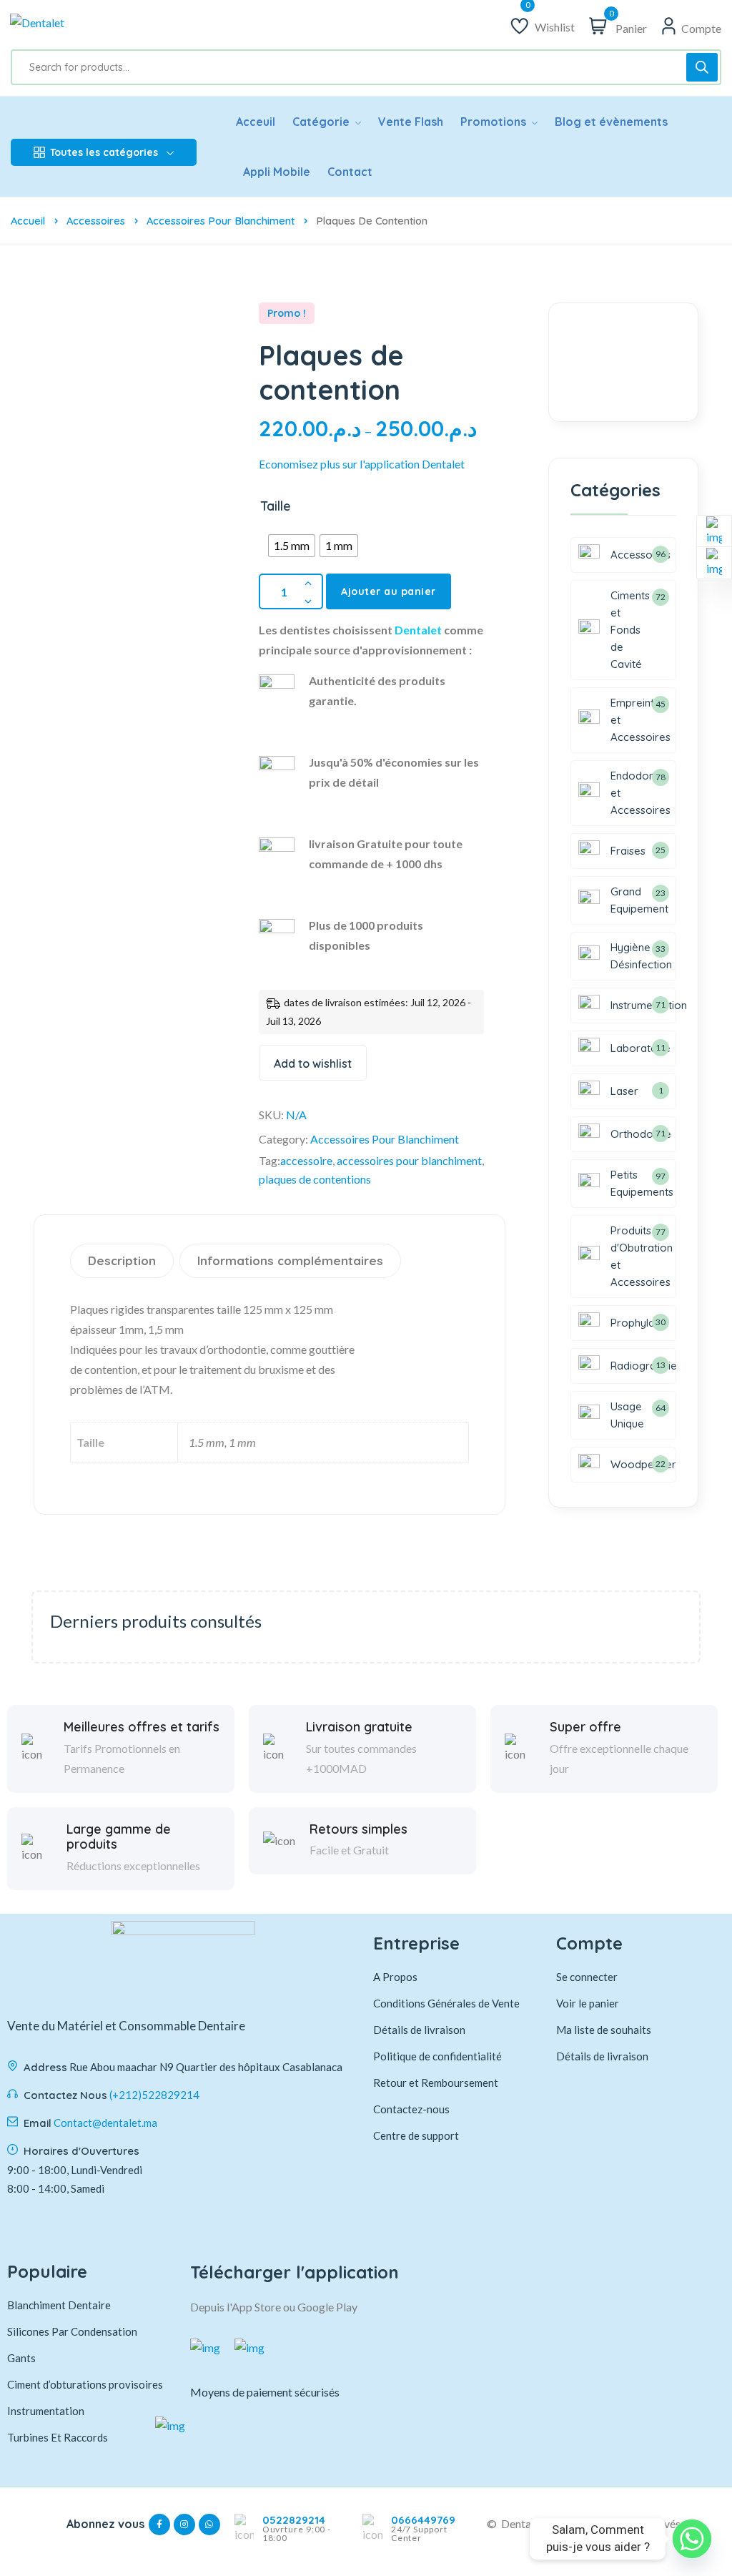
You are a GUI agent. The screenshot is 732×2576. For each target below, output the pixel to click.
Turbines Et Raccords (58, 2437)
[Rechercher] (702, 67)
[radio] (292, 546)
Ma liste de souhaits (604, 2030)
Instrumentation (46, 2411)
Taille (276, 506)
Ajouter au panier (389, 591)
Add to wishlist (313, 1063)
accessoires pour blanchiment (409, 1160)
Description (122, 1260)
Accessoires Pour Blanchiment (221, 221)
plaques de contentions (315, 1179)
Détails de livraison (419, 2030)
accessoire (306, 1160)
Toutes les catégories (104, 152)
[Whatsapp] (692, 2539)
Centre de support (416, 2135)
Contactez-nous (411, 2109)
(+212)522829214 (154, 2095)
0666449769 (423, 2520)
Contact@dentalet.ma (105, 2123)
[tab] (124, 1261)
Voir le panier (588, 2003)
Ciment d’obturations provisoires (85, 2384)
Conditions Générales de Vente (446, 2003)
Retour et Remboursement (436, 2083)
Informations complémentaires (290, 1260)
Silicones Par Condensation (72, 2331)
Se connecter (587, 1977)
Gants (21, 2358)
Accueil (28, 221)
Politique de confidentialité (437, 2056)
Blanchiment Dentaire (59, 2305)
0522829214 (294, 2520)
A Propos (395, 1977)
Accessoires (96, 221)
